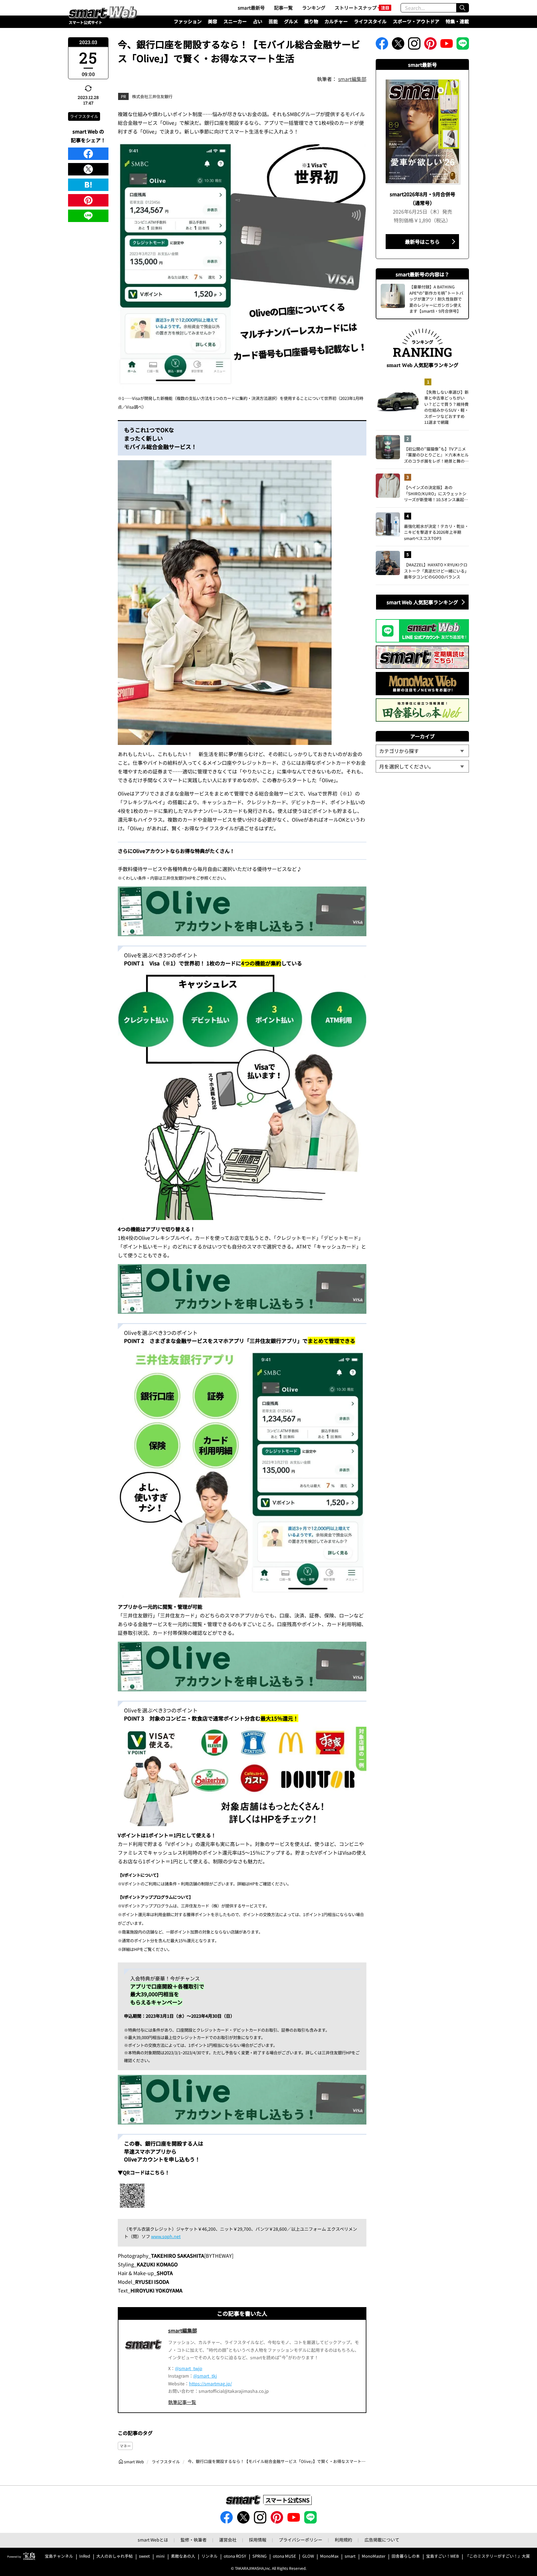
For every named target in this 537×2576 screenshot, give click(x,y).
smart (350, 2556)
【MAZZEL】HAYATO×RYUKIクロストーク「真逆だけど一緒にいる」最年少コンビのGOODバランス (436, 571)
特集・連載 (457, 21)
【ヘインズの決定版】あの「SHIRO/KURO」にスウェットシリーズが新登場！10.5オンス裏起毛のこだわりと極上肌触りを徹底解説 (436, 494)
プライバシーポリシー (301, 2540)
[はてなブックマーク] (88, 185)
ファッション (188, 21)
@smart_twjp (189, 2368)
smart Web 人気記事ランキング (422, 602)
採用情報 (258, 2540)
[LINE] (88, 216)
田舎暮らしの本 (406, 2556)
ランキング (314, 8)
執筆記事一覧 (182, 2402)
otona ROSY (235, 2556)
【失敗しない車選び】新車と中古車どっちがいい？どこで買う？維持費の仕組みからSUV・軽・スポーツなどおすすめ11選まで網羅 (446, 407)
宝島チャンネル (59, 2556)
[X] (88, 169)
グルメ (291, 21)
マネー (125, 2446)
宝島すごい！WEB (443, 2556)
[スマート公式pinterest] (430, 45)
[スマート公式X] (398, 45)
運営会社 (228, 2540)
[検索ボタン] (462, 8)
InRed (85, 2556)
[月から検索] (422, 766)
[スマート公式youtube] (447, 45)
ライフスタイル (370, 21)
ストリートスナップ (356, 8)
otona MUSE (285, 2556)
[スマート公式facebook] (382, 45)
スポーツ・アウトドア (416, 21)
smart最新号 (251, 8)
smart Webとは (153, 2540)
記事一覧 (283, 8)
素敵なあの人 (183, 2556)
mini (160, 2556)
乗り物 (311, 21)
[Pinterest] (88, 200)
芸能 (273, 21)
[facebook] (88, 154)
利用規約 (343, 2540)
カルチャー (336, 21)
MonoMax (329, 2556)
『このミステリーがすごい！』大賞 (498, 2556)
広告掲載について (382, 2540)
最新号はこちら (422, 242)
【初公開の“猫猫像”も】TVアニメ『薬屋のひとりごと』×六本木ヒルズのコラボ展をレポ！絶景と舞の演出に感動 (436, 455)
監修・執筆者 (194, 2540)
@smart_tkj (205, 2376)
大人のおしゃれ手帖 (115, 2556)
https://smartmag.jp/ (210, 2383)
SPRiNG (259, 2556)
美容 (213, 21)
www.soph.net (166, 2236)
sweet (144, 2556)
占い (258, 21)
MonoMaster (374, 2556)
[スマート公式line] (463, 45)
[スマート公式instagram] (414, 45)
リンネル (209, 2556)
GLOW (308, 2556)
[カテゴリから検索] (422, 751)
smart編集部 (352, 79)
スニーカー (235, 21)
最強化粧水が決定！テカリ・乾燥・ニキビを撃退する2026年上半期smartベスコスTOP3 (436, 532)
